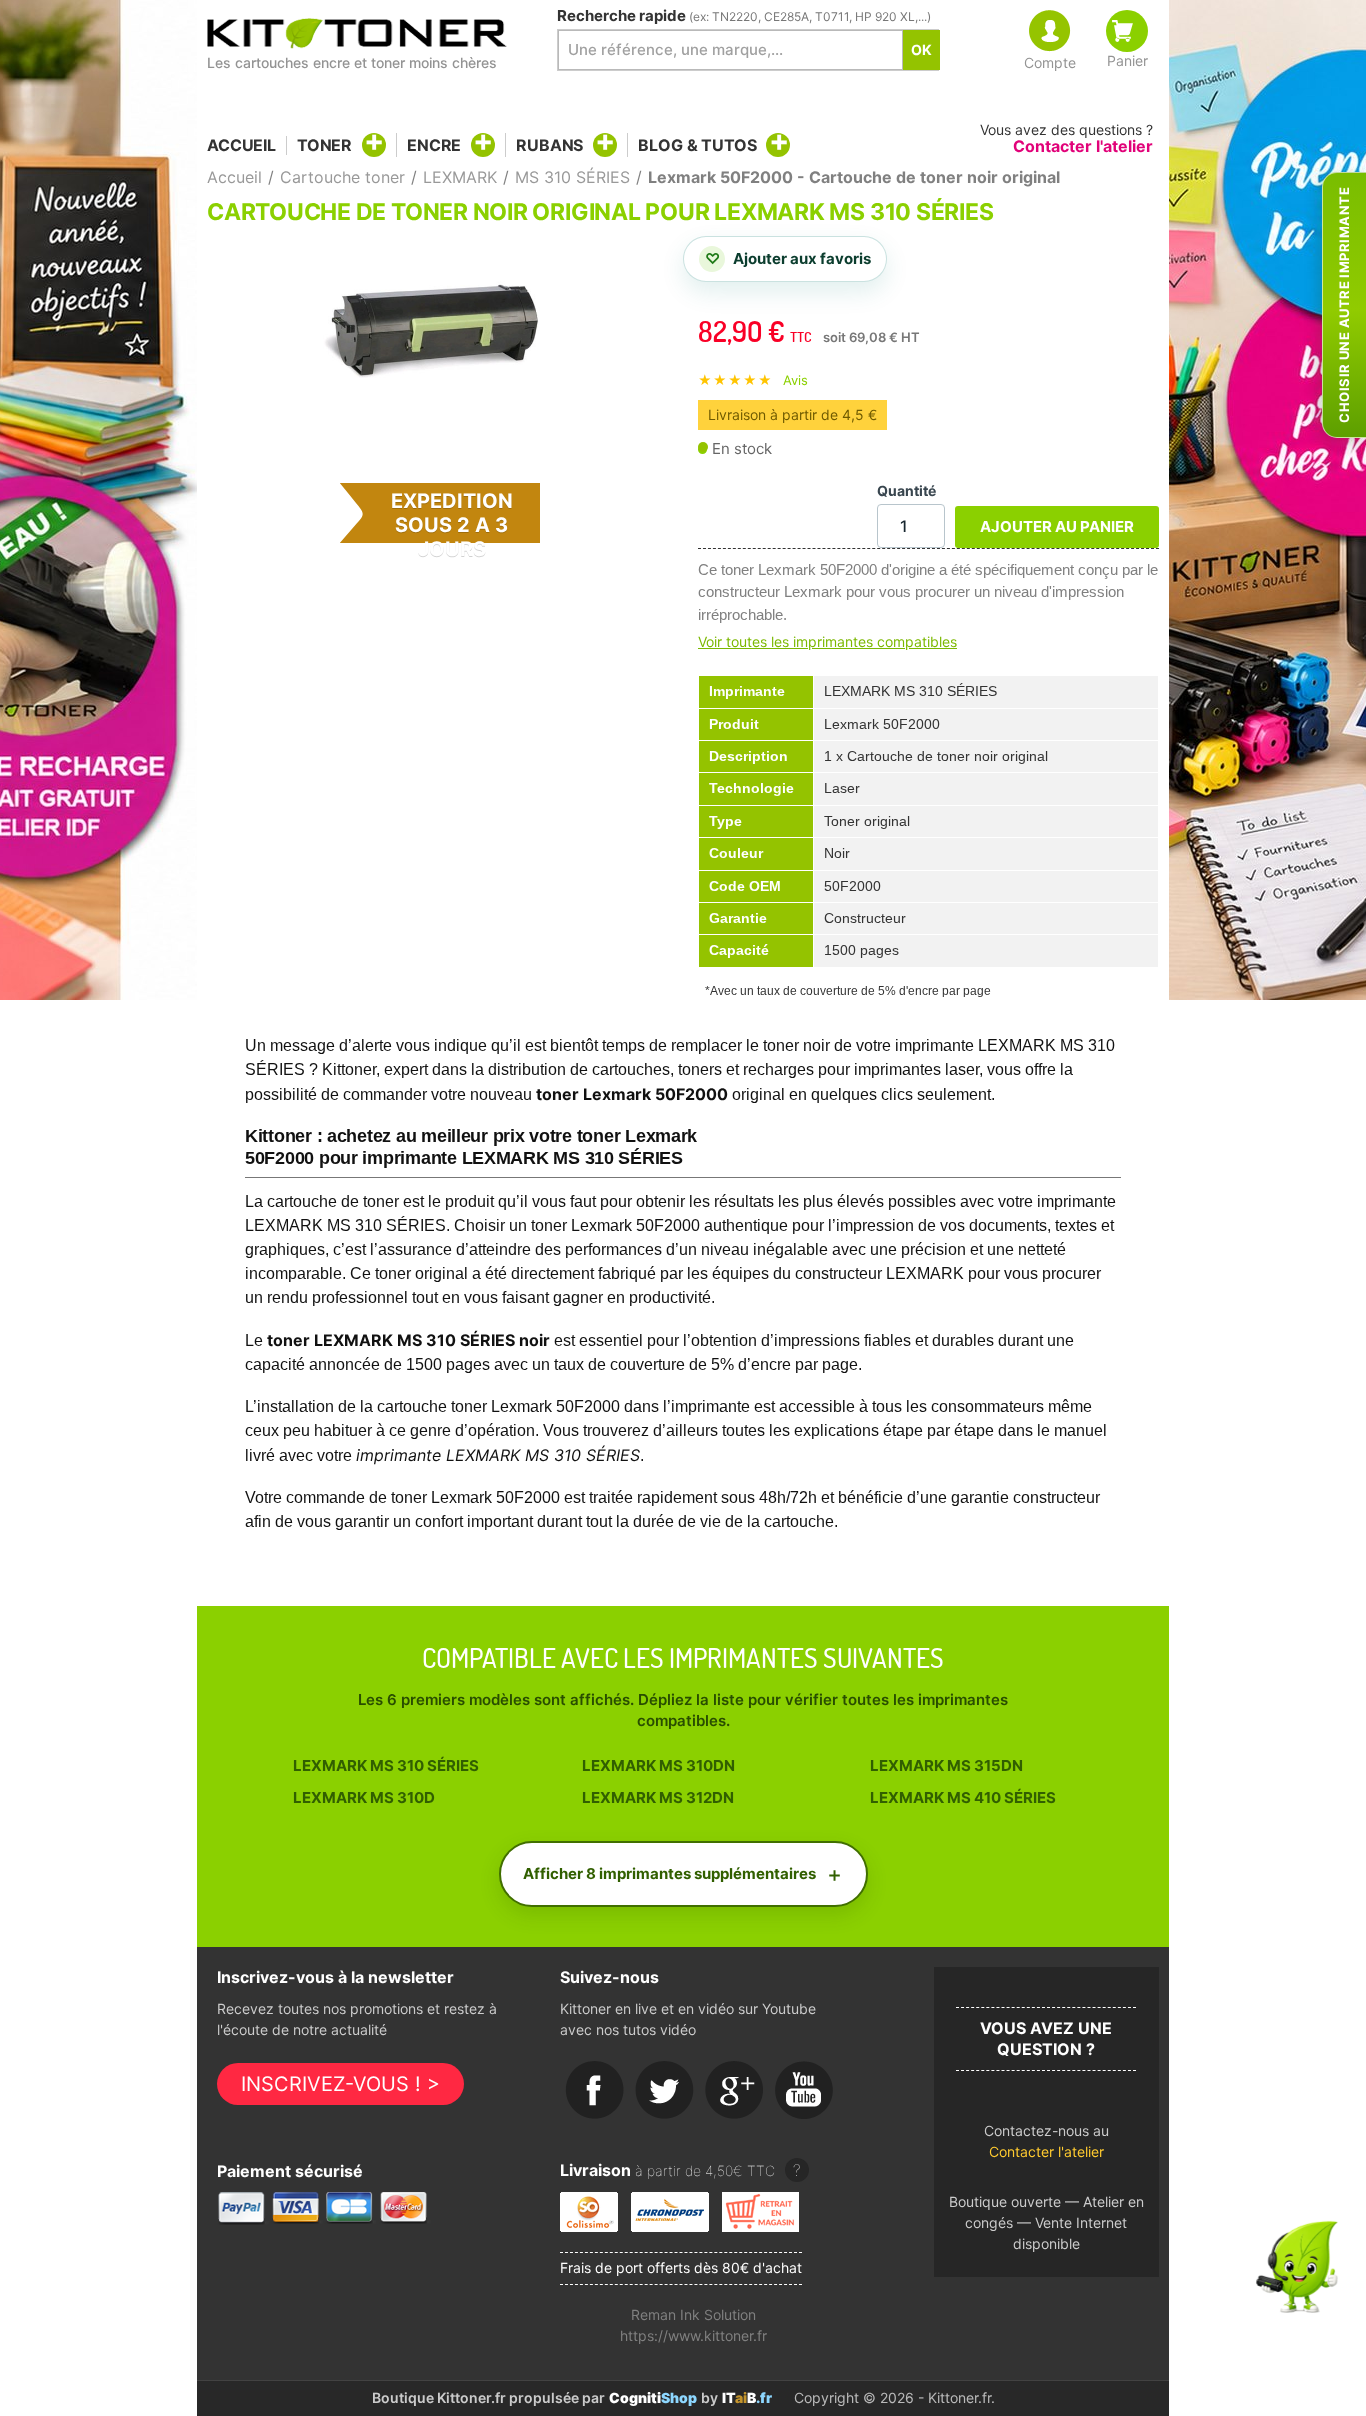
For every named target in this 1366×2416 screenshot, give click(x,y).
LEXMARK (460, 177)
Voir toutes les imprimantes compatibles (827, 641)
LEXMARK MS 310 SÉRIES (386, 1765)
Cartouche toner (342, 177)
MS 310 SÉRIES (572, 177)
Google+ (735, 2091)
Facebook (595, 2091)
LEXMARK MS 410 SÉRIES (963, 1797)
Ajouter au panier (1057, 526)
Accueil (241, 145)
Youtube (805, 2091)
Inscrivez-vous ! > (340, 2084)
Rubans (549, 145)
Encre (434, 145)
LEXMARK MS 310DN (658, 1765)
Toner (324, 145)
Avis (795, 380)
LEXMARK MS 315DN (946, 1765)
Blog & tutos (697, 145)
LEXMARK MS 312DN (658, 1797)
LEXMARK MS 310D (364, 1797)
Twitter (665, 2091)
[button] (1046, 2146)
